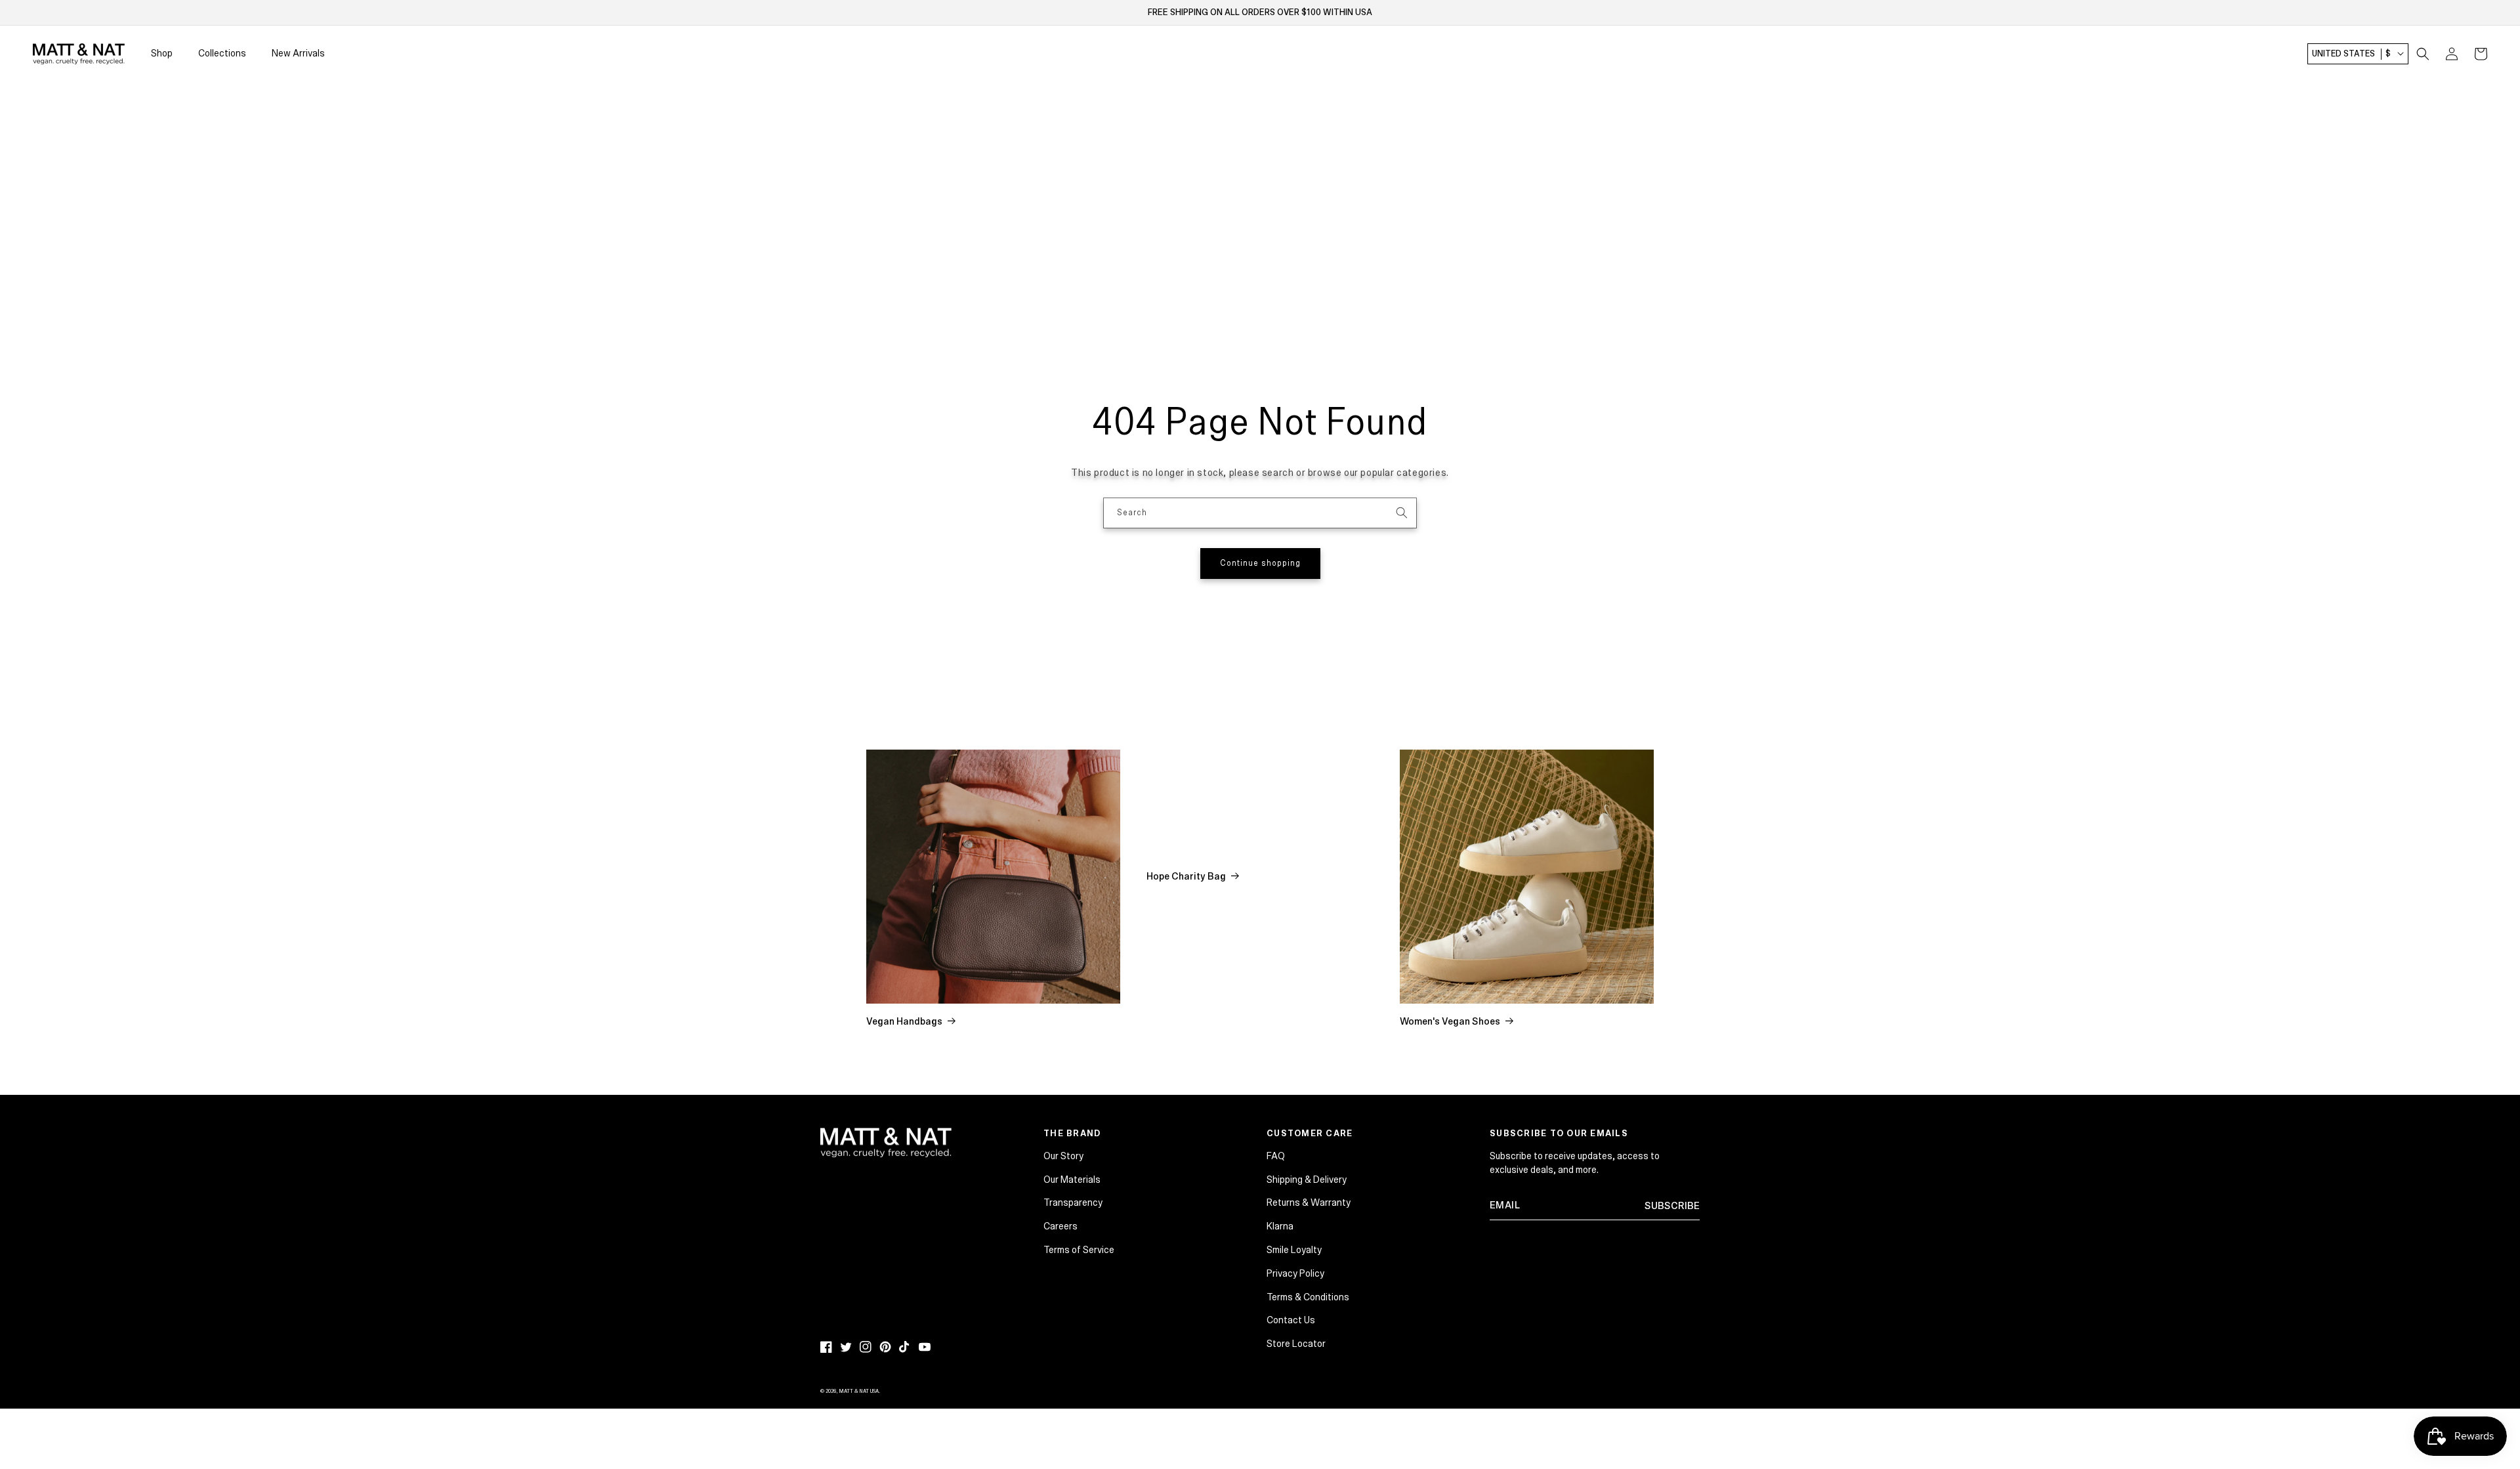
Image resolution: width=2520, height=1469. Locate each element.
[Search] (1402, 513)
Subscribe (1672, 1206)
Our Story (1063, 1156)
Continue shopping (1260, 564)
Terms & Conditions (1308, 1297)
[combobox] (1260, 513)
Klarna (1280, 1226)
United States (2351, 54)
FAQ (1276, 1156)
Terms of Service (1079, 1250)
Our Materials (1072, 1180)
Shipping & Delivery (1307, 1180)
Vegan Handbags (904, 1021)
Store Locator (1296, 1344)
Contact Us (1291, 1320)
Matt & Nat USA (859, 1391)
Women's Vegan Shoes (1450, 1021)
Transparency (1073, 1203)
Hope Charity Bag (1186, 876)
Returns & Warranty (1309, 1203)
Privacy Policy (1295, 1273)
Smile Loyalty (1294, 1250)
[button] (2423, 54)
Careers (1060, 1226)
